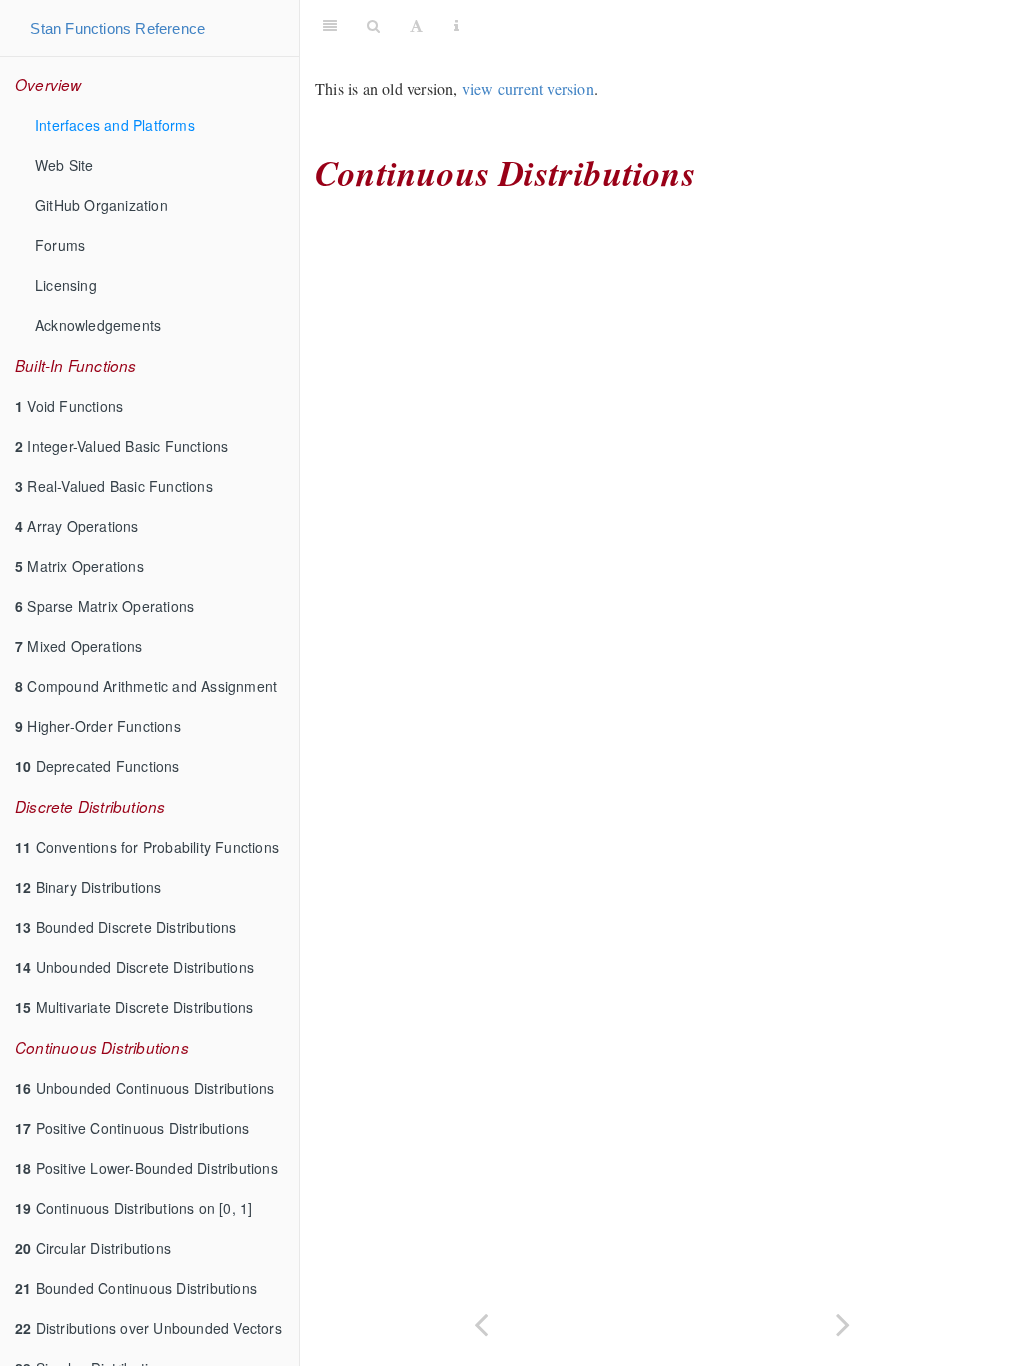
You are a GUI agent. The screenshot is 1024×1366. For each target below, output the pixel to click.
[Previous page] (481, 1322)
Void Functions (69, 406)
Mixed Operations (79, 646)
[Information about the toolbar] (456, 25)
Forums (60, 245)
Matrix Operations (79, 566)
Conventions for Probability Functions (147, 847)
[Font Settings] (416, 25)
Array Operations (77, 526)
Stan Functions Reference (117, 28)
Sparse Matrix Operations (104, 606)
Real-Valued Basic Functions (114, 486)
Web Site (64, 165)
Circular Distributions (93, 1248)
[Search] (373, 25)
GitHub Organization (101, 205)
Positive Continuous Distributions (132, 1128)
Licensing (66, 285)
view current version (528, 88)
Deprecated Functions (97, 766)
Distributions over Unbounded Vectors (148, 1328)
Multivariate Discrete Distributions (134, 1007)
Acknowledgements (98, 325)
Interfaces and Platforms (115, 125)
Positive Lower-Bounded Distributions (146, 1168)
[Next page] (843, 1322)
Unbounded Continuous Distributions (144, 1088)
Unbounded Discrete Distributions (134, 967)
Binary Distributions (88, 887)
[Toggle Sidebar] (330, 25)
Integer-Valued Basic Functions (121, 446)
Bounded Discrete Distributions (126, 927)
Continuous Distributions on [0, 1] (133, 1208)
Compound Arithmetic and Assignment (146, 686)
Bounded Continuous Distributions (136, 1288)
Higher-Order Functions (98, 726)
